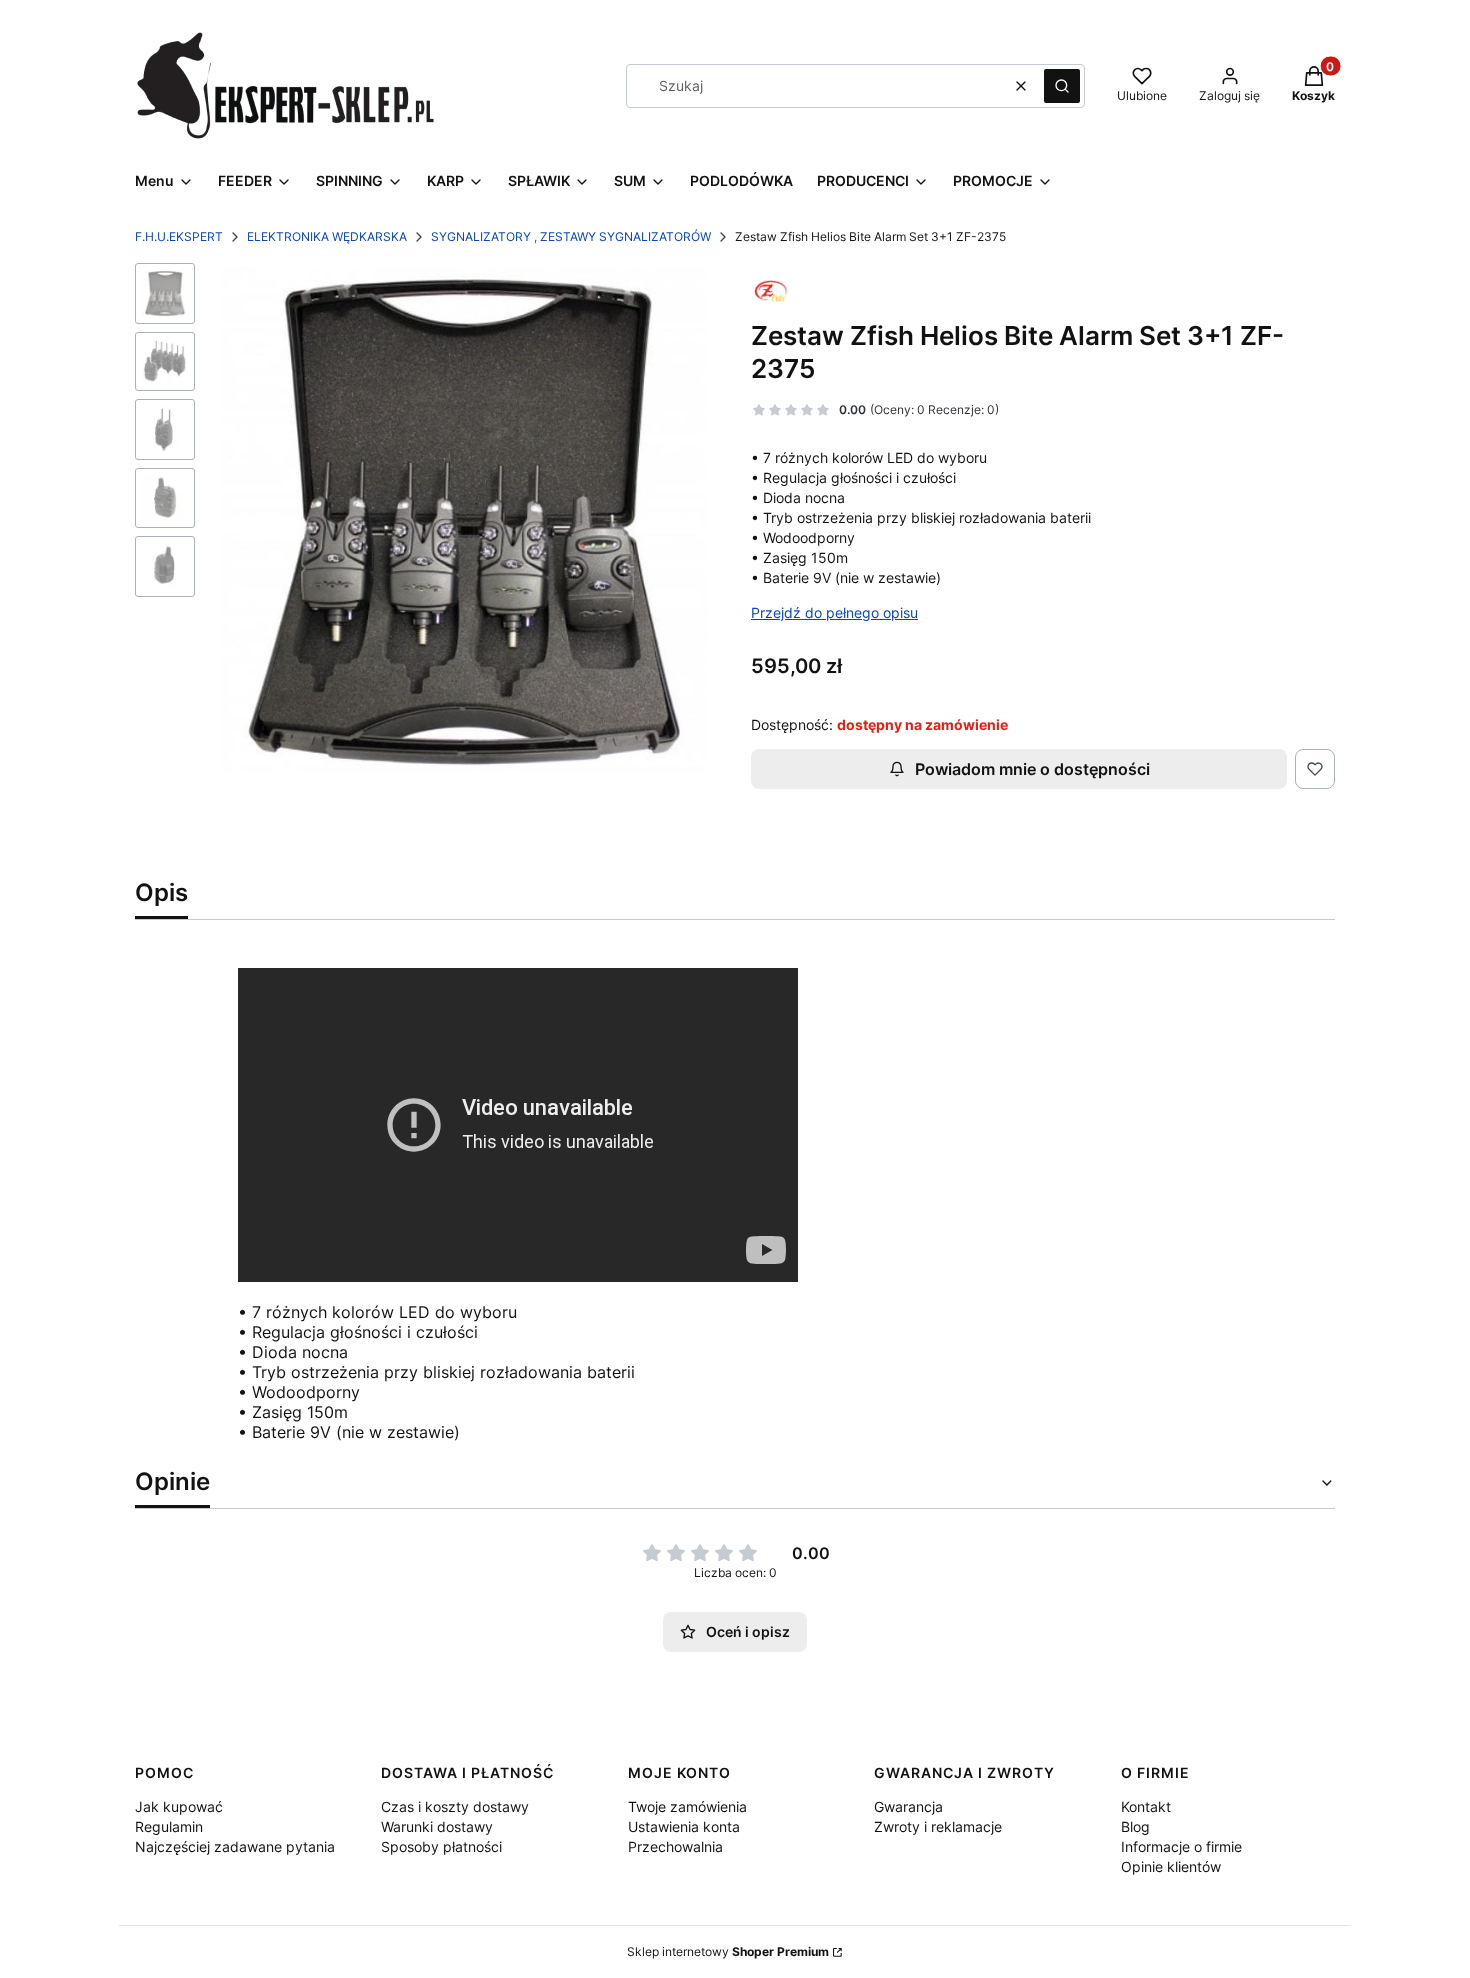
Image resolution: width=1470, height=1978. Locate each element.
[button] (1062, 86)
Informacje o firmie (1181, 1846)
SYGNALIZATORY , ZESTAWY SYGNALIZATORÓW (571, 236)
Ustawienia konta (684, 1826)
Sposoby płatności (441, 1846)
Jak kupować (179, 1806)
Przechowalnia (675, 1846)
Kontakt (1146, 1806)
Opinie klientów (1171, 1866)
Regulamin (169, 1826)
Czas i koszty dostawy (455, 1806)
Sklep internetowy (728, 1951)
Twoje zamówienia (687, 1806)
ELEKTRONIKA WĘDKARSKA (327, 236)
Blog (1135, 1826)
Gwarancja (908, 1806)
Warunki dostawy (437, 1826)
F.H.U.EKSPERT (179, 236)
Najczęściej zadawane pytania (235, 1846)
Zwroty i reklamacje (938, 1826)
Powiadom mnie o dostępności (1032, 769)
